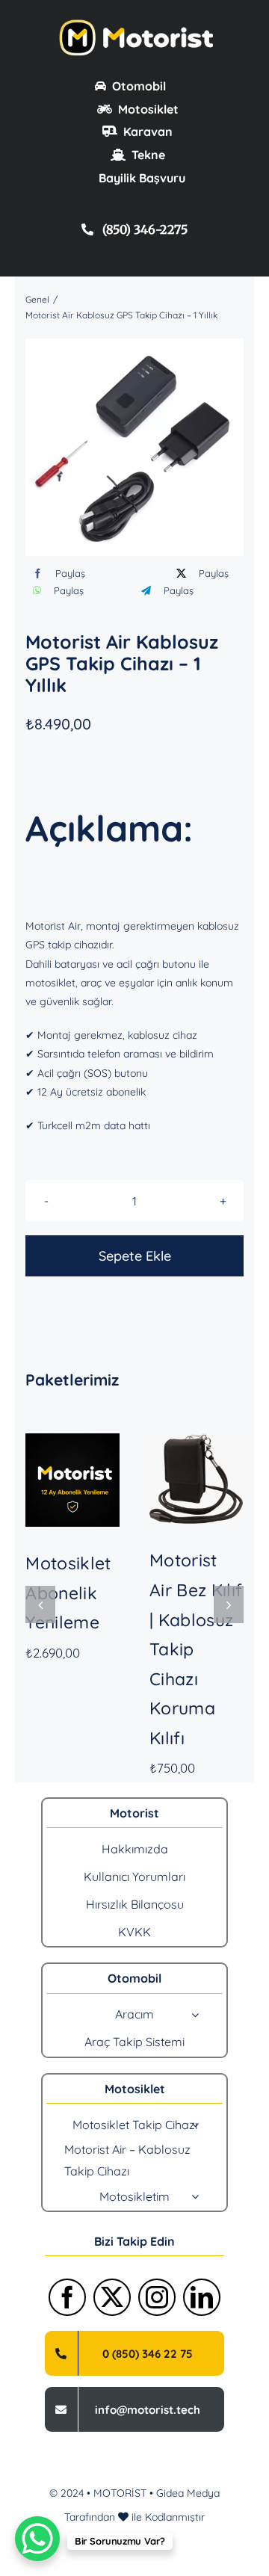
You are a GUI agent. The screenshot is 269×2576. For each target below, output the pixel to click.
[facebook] (67, 2297)
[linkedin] (202, 2297)
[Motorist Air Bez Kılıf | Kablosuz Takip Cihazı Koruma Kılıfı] (197, 1479)
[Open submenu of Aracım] (195, 2015)
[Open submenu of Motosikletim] (195, 2196)
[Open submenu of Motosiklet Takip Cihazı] (195, 2125)
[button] (40, 1604)
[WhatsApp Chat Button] (37, 2539)
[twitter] (112, 2297)
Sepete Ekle (135, 1256)
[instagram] (157, 2297)
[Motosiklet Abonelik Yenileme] (72, 1480)
